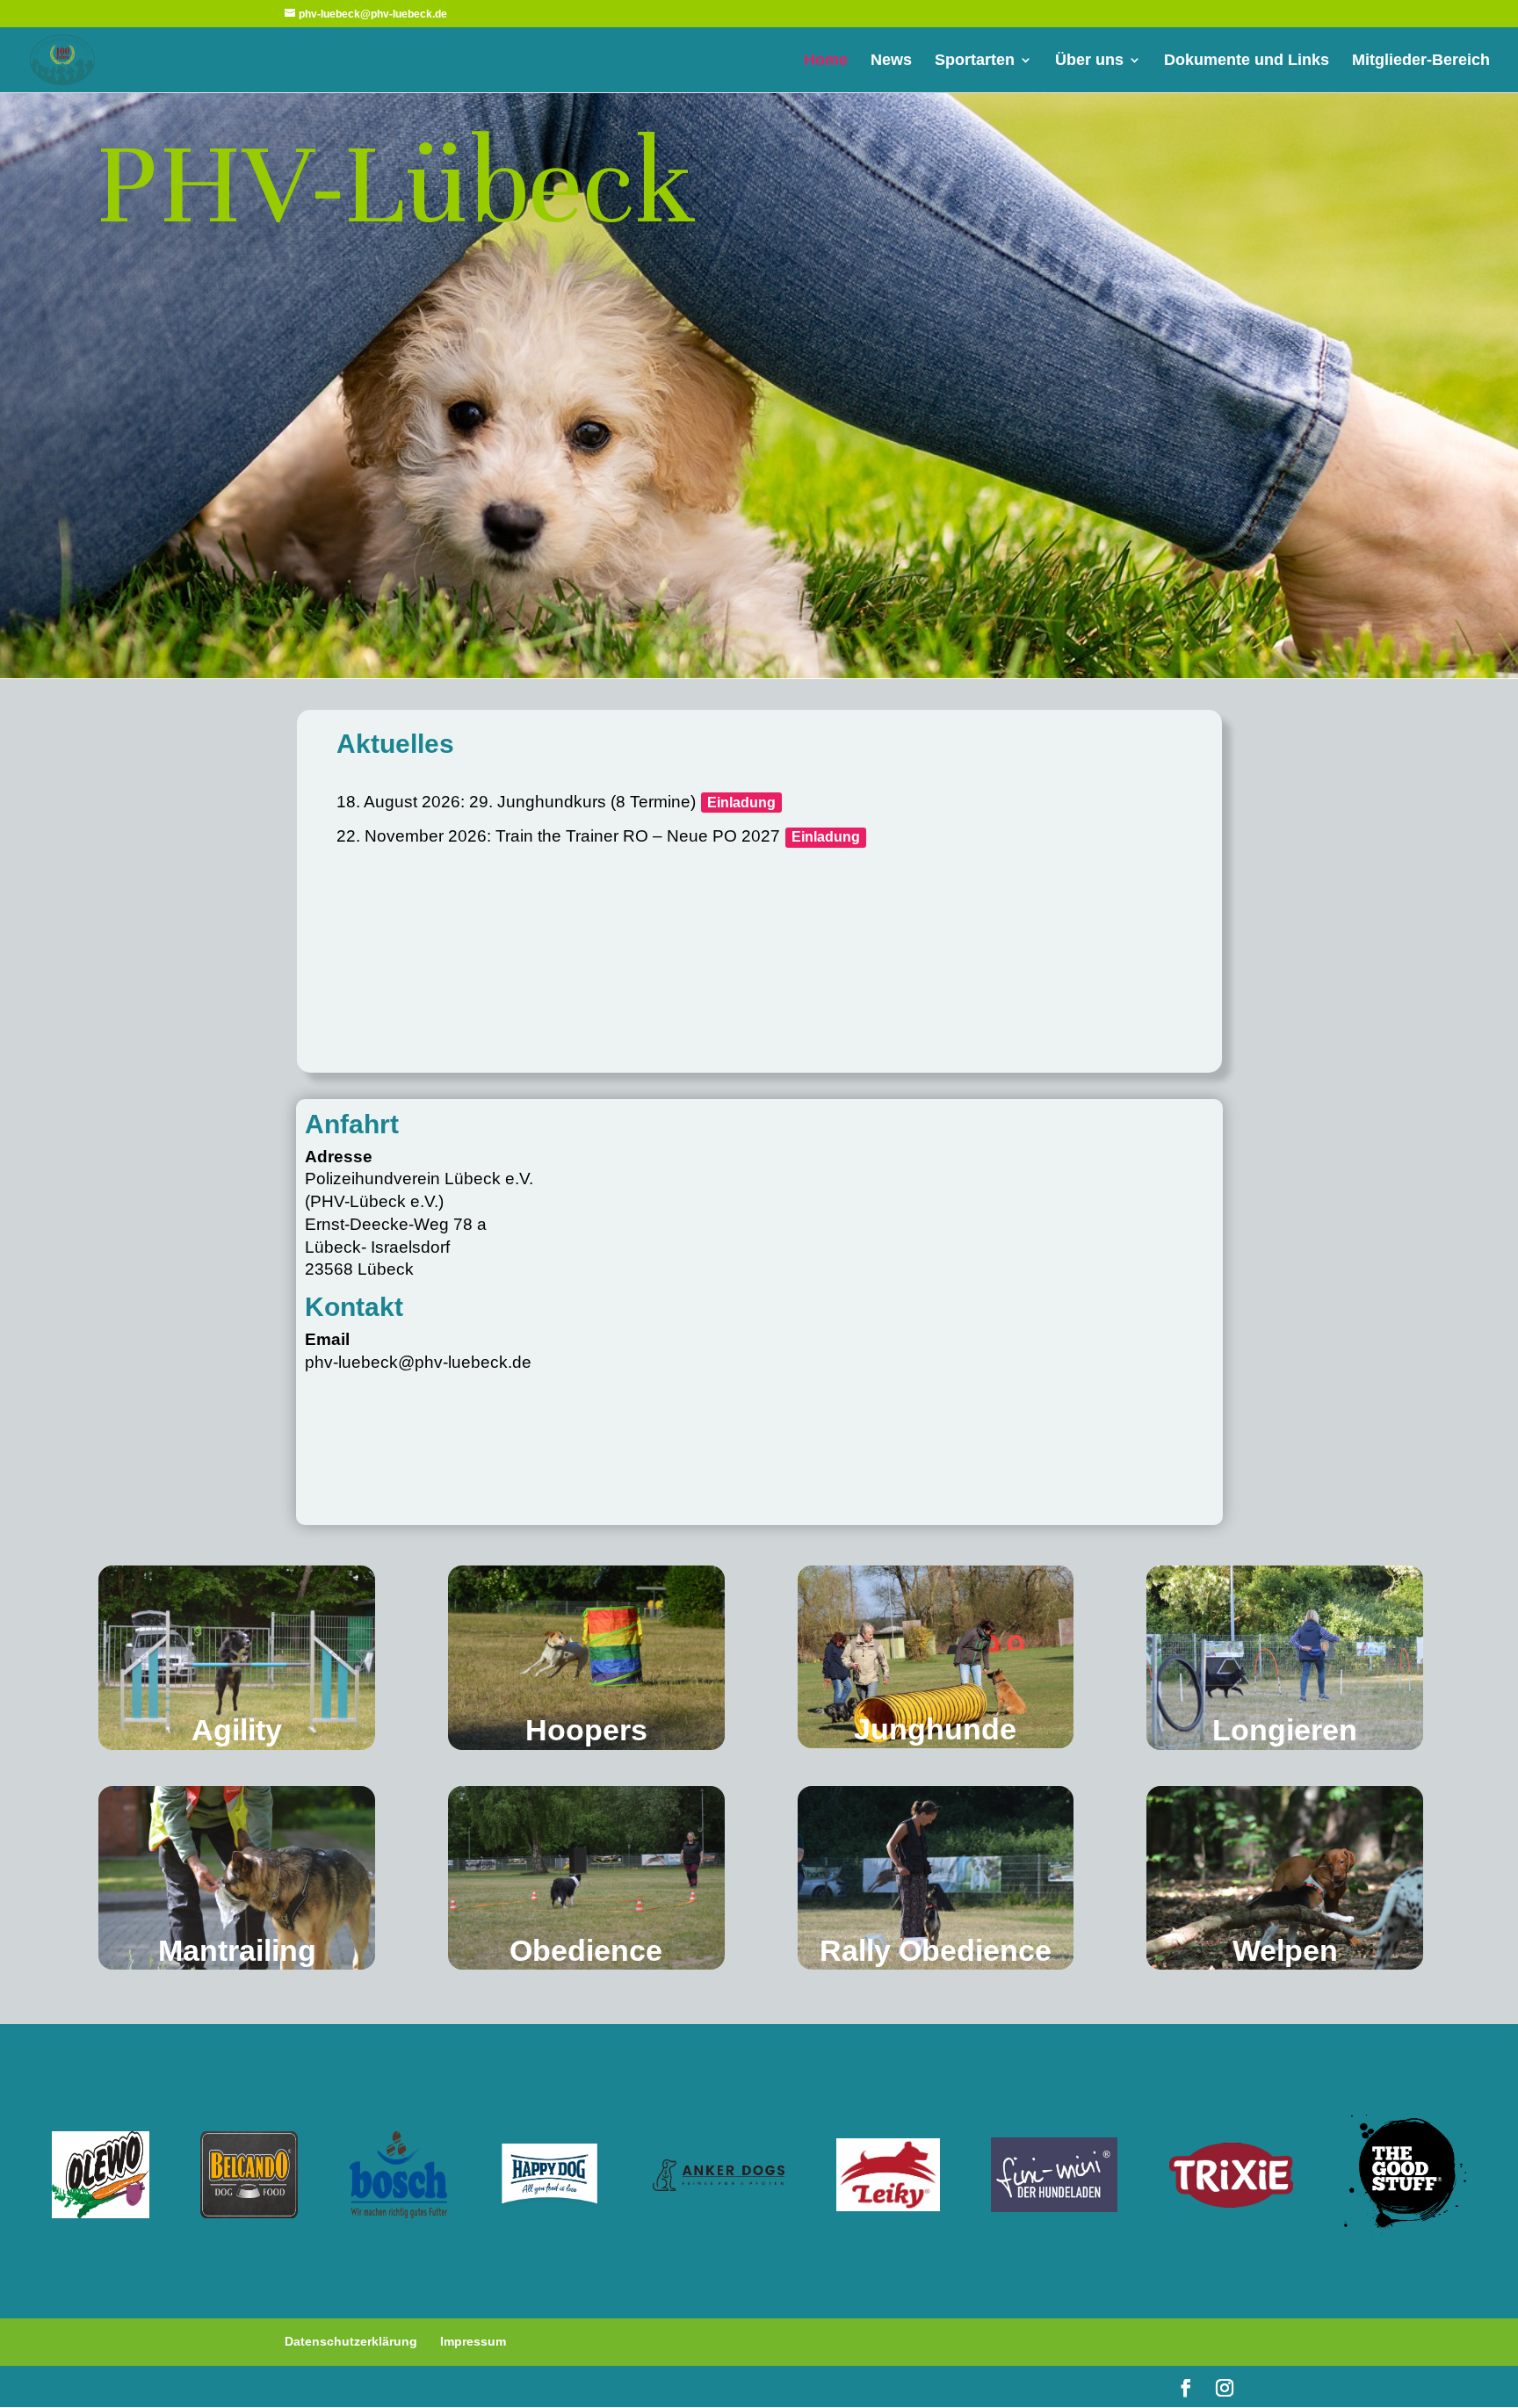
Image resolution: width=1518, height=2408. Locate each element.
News (891, 61)
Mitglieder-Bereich (1421, 61)
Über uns (1089, 61)
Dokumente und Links (1247, 61)
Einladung (741, 803)
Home (826, 61)
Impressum (473, 2341)
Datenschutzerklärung (351, 2341)
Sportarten (975, 61)
